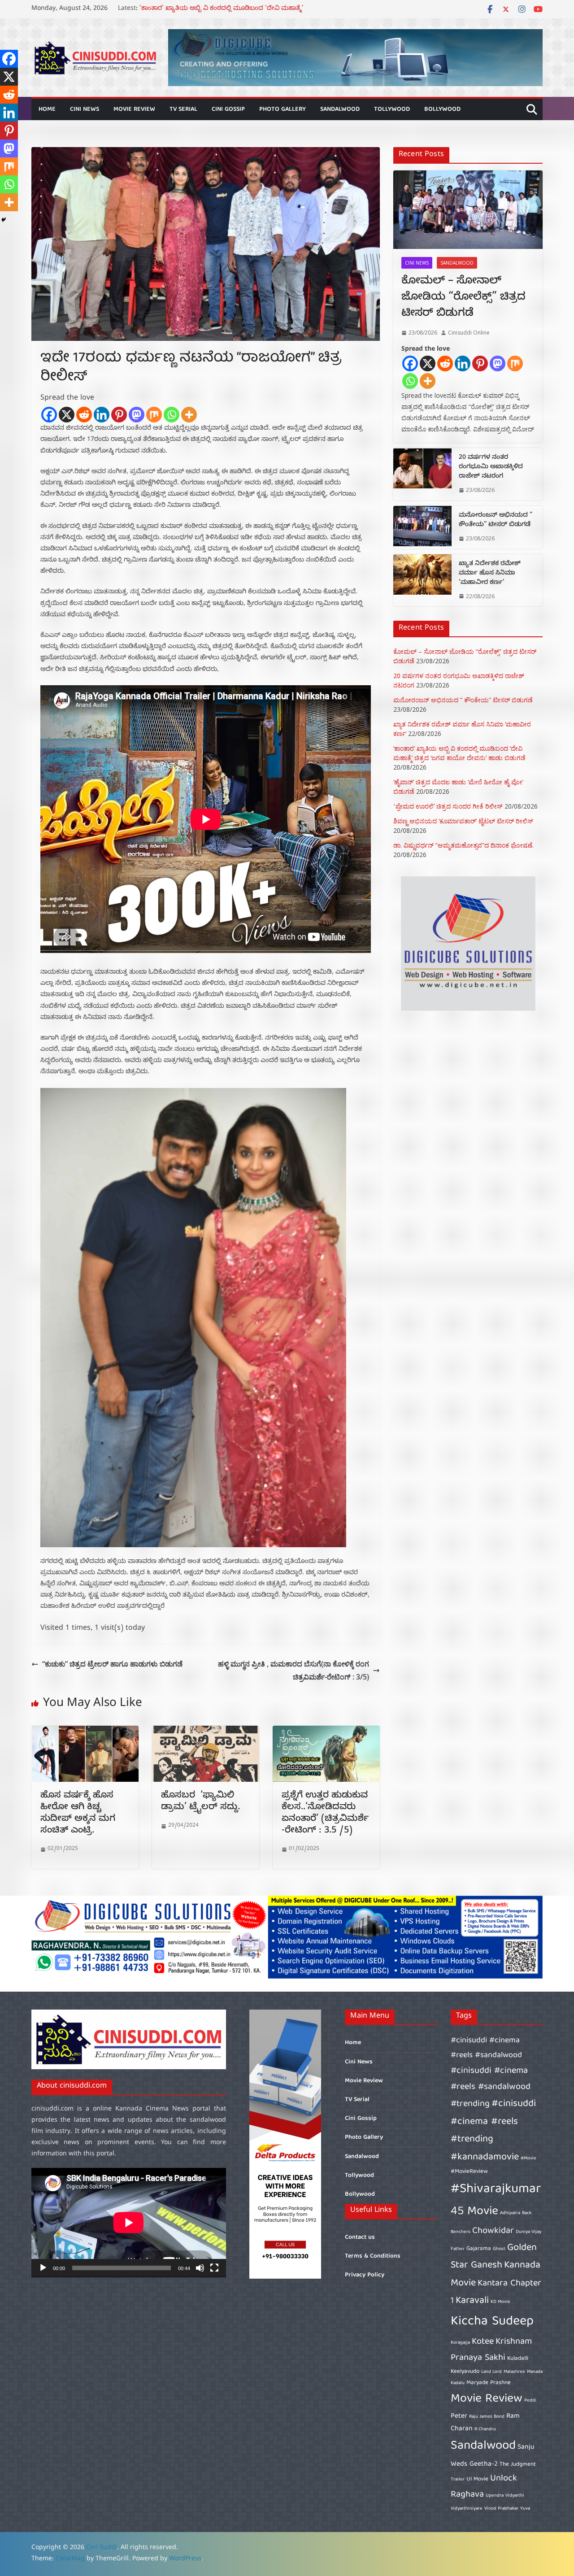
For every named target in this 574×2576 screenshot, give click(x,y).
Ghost (499, 2249)
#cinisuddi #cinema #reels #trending (493, 2122)
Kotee (483, 2342)
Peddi (530, 2401)
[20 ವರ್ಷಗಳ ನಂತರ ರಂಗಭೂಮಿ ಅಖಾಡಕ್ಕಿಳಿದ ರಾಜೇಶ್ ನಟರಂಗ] (422, 474)
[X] (67, 415)
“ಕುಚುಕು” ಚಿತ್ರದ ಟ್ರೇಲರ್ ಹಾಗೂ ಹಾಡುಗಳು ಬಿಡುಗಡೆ (112, 1664)
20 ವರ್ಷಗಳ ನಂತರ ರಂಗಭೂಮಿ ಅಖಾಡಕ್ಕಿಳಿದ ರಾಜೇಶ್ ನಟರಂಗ (491, 468)
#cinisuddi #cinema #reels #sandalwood (486, 2048)
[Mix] (154, 415)
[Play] (43, 2268)
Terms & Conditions (373, 2256)
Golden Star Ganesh (494, 2257)
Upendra (495, 2496)
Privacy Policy (365, 2275)
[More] (189, 415)
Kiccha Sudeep (492, 2322)
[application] (129, 2223)
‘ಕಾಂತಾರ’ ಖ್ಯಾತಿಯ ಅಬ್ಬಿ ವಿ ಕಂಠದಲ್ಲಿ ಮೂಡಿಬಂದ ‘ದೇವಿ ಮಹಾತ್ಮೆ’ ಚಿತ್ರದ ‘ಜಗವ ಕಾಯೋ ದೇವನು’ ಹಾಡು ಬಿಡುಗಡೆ (222, 14)
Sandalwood (340, 109)
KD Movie (500, 2302)
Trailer (458, 2480)
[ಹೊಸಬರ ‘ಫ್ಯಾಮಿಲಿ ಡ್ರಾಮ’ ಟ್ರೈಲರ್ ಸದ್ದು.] (206, 1732)
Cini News (85, 109)
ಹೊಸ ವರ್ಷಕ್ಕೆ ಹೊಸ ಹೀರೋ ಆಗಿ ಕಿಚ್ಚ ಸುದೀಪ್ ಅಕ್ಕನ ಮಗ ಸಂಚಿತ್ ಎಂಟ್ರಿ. (78, 1814)
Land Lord (491, 2372)
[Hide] (4, 220)
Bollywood (442, 109)
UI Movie (477, 2479)
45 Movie (474, 2212)
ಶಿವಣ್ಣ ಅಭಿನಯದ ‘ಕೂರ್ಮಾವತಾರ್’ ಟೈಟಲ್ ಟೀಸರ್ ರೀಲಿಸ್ (463, 821)
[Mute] (200, 2268)
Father (458, 2249)
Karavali (472, 2301)
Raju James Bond (487, 2417)
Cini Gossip (228, 109)
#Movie (528, 2158)
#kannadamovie (485, 2157)
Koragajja (460, 2343)
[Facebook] (49, 415)
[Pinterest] (119, 415)
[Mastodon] (137, 415)
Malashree (514, 2372)
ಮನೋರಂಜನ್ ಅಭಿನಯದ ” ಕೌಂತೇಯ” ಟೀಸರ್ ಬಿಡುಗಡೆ (496, 521)
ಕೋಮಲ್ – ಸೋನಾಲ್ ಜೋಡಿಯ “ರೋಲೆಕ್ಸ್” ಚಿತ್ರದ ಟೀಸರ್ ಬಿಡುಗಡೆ (463, 298)
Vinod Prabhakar (501, 2509)
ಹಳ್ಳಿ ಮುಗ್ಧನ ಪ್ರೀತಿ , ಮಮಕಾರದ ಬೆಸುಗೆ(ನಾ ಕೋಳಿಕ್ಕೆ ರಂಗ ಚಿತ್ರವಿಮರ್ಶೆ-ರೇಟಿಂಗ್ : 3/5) (294, 1670)
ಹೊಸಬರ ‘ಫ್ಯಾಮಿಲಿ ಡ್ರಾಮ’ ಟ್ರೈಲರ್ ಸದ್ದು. (202, 1802)
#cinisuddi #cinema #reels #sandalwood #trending (491, 2087)
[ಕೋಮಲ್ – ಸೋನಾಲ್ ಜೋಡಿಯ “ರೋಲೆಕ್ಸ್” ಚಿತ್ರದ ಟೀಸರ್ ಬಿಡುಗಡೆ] (468, 210)
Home (47, 109)
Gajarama (479, 2249)
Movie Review (134, 109)
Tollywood (392, 109)
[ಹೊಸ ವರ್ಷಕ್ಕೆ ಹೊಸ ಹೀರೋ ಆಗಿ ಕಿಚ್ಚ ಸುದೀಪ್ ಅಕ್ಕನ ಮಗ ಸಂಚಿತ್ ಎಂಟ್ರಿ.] (85, 1732)
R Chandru (485, 2429)
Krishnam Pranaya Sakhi (491, 2350)
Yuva (525, 2509)
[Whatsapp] (172, 415)
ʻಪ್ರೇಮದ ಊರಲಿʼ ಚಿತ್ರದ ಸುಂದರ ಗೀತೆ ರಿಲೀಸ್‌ (448, 806)
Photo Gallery (283, 109)
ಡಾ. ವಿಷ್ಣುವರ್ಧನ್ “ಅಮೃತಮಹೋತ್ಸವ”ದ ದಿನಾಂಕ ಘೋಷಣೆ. (463, 845)
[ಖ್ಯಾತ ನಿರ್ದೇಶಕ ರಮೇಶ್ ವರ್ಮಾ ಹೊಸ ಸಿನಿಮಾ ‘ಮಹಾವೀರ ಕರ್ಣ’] (422, 581)
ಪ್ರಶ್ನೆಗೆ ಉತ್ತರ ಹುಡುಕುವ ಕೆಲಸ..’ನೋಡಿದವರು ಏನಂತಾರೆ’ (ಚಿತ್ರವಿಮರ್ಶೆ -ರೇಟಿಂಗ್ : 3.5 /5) (325, 1814)
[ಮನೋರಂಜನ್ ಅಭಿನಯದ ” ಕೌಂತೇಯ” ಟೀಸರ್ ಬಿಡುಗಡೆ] (422, 527)
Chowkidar (493, 2231)
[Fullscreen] (214, 2268)
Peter (459, 2416)
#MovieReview (469, 2172)
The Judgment (518, 2465)
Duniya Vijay (528, 2232)
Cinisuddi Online (469, 333)
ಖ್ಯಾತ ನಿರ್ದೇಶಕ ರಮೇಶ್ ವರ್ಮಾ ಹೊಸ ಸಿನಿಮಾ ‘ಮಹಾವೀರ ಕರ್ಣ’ (490, 574)
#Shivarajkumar (496, 2189)
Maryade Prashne (489, 2383)
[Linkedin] (102, 415)
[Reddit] (84, 415)
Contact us (360, 2237)
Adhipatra (510, 2213)
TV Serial (183, 109)
